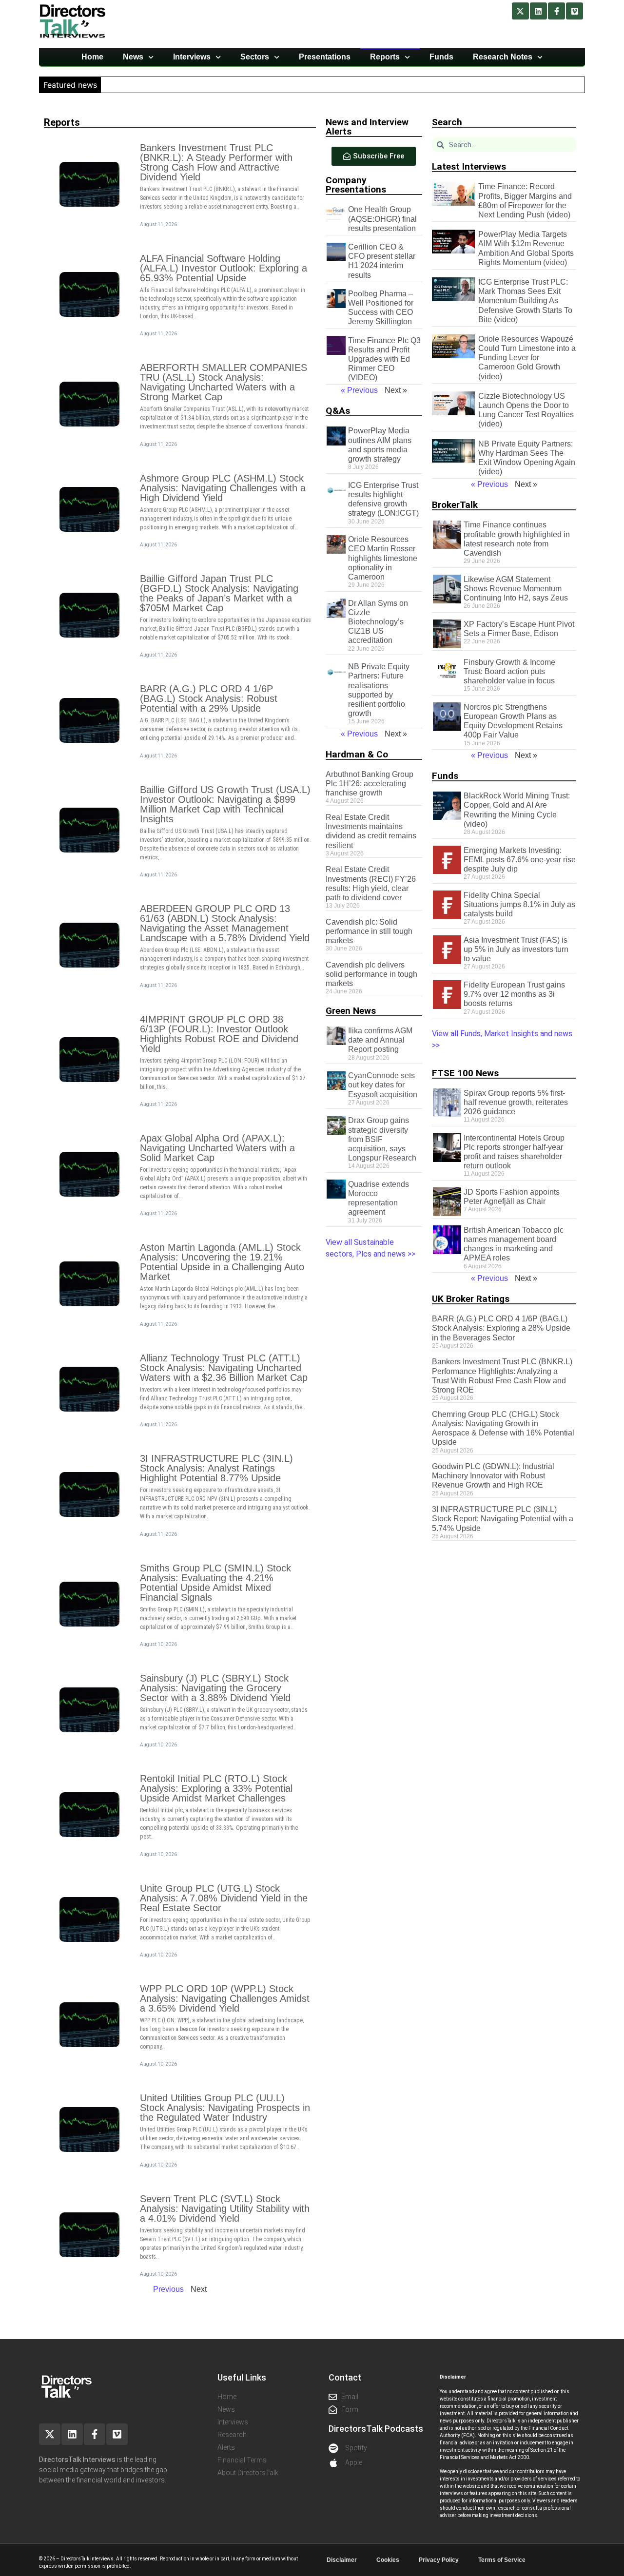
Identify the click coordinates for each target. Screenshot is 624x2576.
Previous (168, 2289)
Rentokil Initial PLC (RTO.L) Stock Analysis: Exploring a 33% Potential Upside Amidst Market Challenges (216, 1788)
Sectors (255, 57)
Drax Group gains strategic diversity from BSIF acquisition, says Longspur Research (382, 1139)
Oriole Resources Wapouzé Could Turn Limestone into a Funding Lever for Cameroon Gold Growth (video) (527, 358)
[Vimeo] (575, 11)
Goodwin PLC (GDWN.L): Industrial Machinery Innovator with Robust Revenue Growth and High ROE (493, 1476)
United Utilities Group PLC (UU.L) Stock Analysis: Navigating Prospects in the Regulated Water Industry (225, 2108)
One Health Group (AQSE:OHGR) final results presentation (382, 219)
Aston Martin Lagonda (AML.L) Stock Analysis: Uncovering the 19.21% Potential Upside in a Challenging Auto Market (222, 1262)
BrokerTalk (455, 505)
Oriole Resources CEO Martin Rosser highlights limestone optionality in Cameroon (383, 558)
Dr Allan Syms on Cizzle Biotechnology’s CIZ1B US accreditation (378, 622)
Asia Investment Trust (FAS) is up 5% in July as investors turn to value (516, 949)
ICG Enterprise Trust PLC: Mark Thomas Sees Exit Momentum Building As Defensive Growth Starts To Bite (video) (525, 301)
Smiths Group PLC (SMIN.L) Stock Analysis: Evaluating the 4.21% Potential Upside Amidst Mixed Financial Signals (215, 1583)
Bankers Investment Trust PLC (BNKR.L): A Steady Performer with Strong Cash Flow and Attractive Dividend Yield (216, 162)
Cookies (388, 2560)
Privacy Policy (439, 2560)
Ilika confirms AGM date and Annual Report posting (380, 1040)
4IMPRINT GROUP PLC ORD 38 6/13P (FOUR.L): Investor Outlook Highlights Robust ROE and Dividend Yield (219, 1034)
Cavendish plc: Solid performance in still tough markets (369, 931)
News (133, 57)
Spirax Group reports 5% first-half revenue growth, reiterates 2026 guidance (516, 1102)
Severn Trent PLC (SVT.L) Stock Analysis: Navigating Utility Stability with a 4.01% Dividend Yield (225, 2208)
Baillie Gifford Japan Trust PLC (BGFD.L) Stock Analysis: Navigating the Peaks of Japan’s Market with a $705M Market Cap (219, 593)
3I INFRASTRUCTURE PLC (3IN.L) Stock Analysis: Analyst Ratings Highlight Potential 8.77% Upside (216, 1468)
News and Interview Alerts (367, 127)
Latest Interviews (469, 166)
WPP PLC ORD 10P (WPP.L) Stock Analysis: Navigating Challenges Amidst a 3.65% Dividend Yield (225, 1998)
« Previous (359, 390)
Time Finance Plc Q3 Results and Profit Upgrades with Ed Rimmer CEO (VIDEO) (384, 359)
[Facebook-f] (556, 11)
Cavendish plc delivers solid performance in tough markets (371, 974)
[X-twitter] (520, 11)
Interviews (192, 57)
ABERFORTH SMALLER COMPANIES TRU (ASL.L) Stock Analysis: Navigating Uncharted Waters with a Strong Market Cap (224, 382)
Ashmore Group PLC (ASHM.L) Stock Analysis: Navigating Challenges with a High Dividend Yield (223, 488)
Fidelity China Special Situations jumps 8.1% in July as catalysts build (519, 904)
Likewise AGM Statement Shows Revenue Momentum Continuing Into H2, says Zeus (516, 589)
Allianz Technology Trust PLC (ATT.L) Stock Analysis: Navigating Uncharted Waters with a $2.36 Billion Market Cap (224, 1368)
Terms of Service (502, 2560)
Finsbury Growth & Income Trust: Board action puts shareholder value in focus (509, 671)
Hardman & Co (357, 754)
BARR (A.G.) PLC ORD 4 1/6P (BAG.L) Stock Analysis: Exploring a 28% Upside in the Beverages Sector (501, 1328)
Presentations (325, 57)
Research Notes (503, 57)
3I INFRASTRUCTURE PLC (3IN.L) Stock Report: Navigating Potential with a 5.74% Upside (503, 1519)
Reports (385, 57)
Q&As (338, 411)
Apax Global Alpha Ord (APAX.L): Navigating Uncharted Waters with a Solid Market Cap (217, 1148)
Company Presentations (356, 185)
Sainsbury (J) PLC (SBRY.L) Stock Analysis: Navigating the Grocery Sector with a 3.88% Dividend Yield (215, 1688)
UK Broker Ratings (471, 1299)
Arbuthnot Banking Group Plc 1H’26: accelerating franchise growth (370, 784)
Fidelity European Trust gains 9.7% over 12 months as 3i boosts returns (514, 994)
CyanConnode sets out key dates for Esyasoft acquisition (383, 1085)
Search (447, 122)
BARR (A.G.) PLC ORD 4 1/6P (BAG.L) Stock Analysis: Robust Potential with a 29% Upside (209, 698)
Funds (441, 57)
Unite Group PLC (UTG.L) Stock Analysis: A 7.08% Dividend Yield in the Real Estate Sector (224, 1898)
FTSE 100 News (465, 1073)
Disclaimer (342, 2560)
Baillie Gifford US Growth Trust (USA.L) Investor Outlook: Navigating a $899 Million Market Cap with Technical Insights (225, 804)
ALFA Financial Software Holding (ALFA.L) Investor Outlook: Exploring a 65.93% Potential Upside (224, 268)
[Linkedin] (538, 11)
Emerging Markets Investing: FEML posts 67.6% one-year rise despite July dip (520, 860)
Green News (351, 1011)
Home (92, 57)
